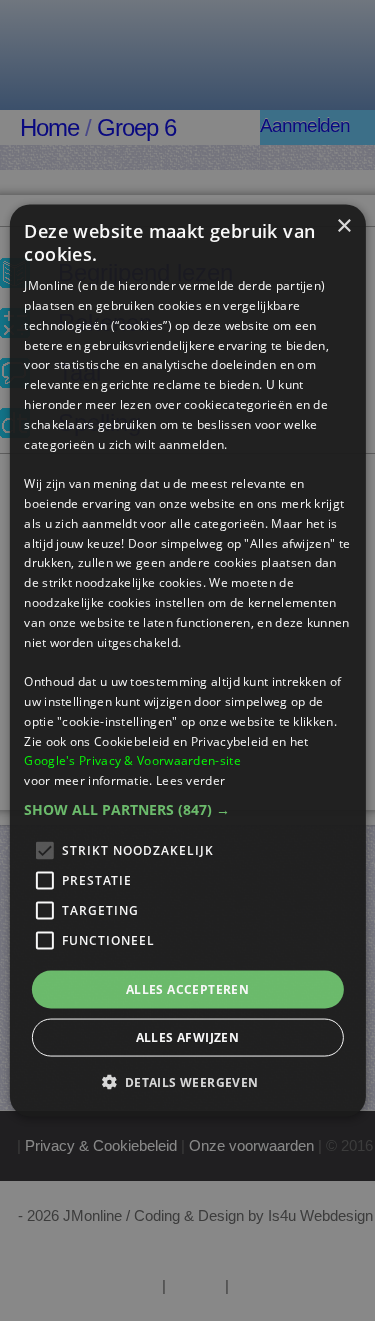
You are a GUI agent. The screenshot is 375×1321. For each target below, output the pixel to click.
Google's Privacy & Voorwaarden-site (132, 760)
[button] (187, 810)
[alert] (187, 660)
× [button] (343, 225)
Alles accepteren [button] (187, 989)
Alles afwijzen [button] (188, 1037)
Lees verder (190, 780)
